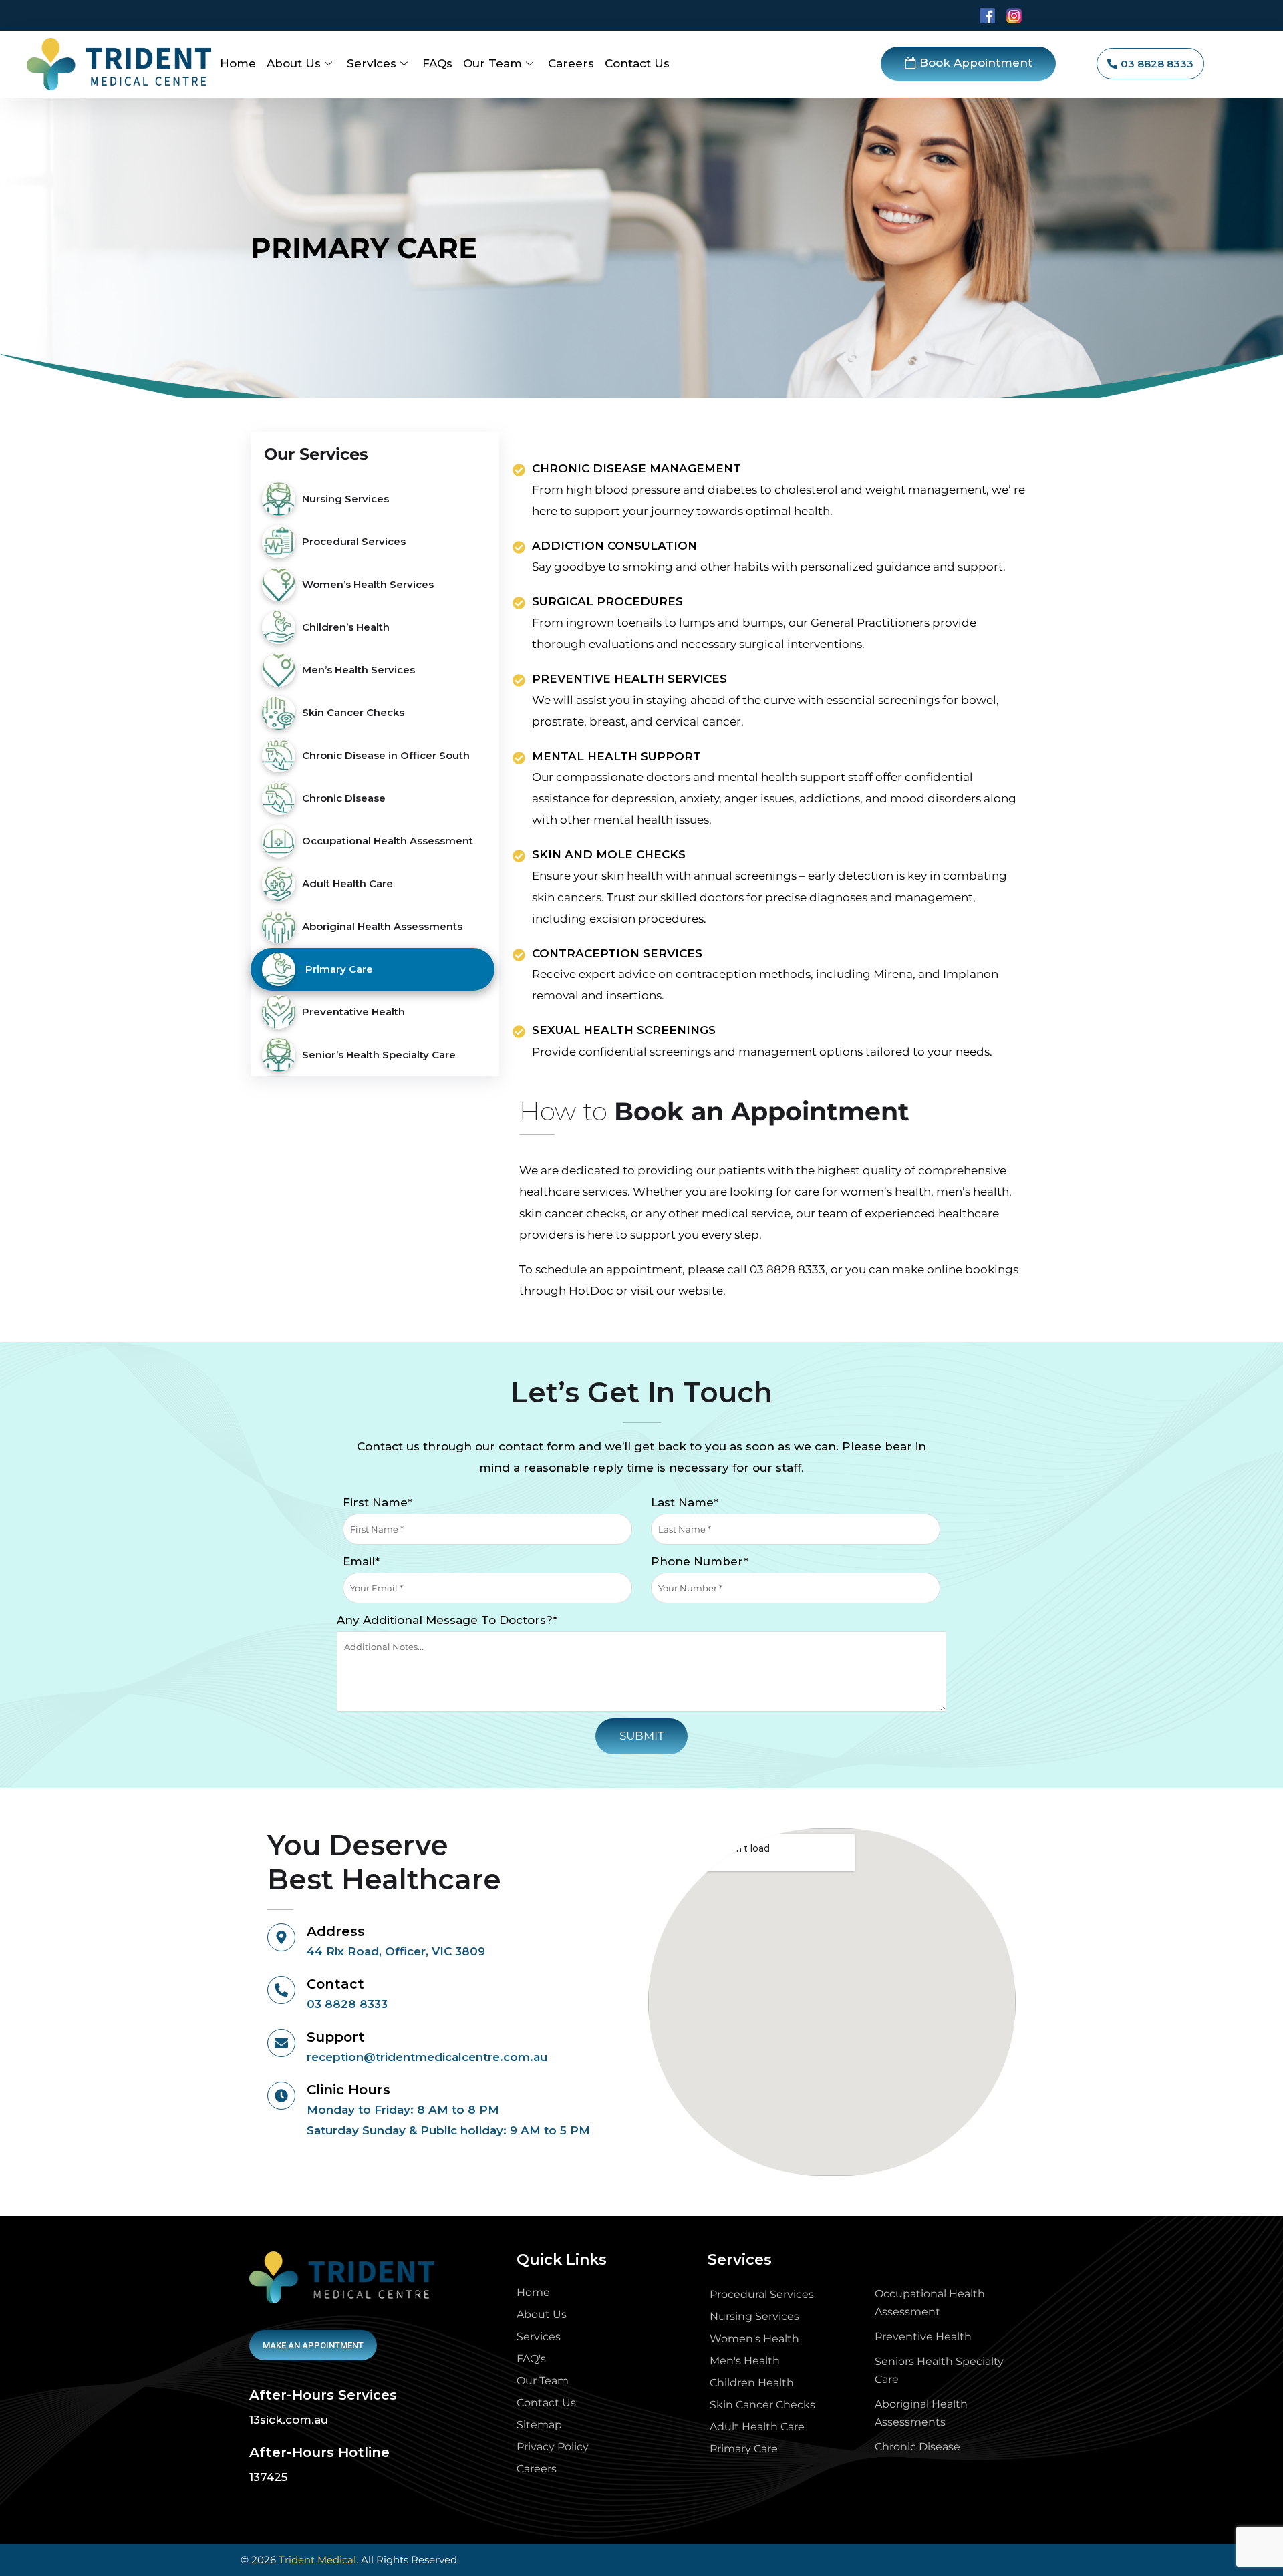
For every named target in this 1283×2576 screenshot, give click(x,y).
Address (336, 1931)
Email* (361, 1561)
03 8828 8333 (788, 1269)
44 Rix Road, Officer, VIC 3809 (396, 1951)
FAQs (437, 63)
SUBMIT (642, 1736)
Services (372, 63)
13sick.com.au (289, 2420)
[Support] (281, 2043)
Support (336, 2037)
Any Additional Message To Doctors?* (447, 1620)
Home (238, 63)
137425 (268, 2477)
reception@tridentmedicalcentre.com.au (427, 2057)
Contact (335, 1984)
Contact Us (637, 63)
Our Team (492, 63)
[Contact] (281, 1990)
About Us (294, 63)
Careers (571, 63)
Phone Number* (700, 1561)
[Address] (281, 1937)
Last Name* (685, 1502)
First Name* (378, 1502)
